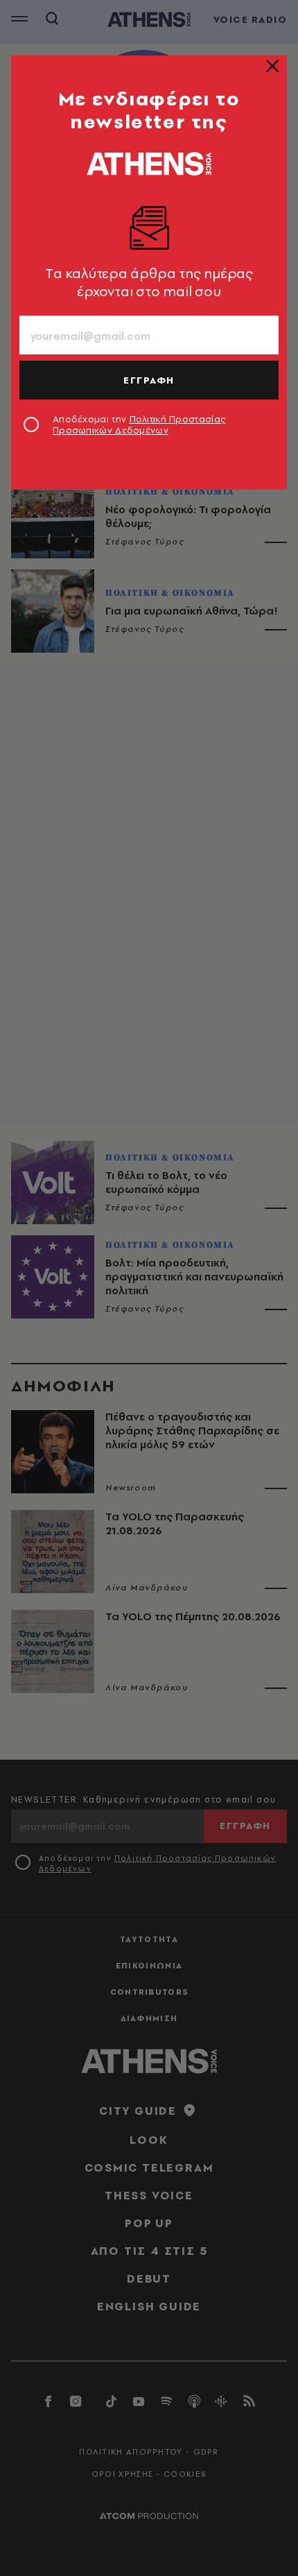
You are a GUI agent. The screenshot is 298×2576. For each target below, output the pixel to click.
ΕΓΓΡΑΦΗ (149, 380)
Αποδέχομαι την (139, 424)
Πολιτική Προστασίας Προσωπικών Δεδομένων (139, 424)
